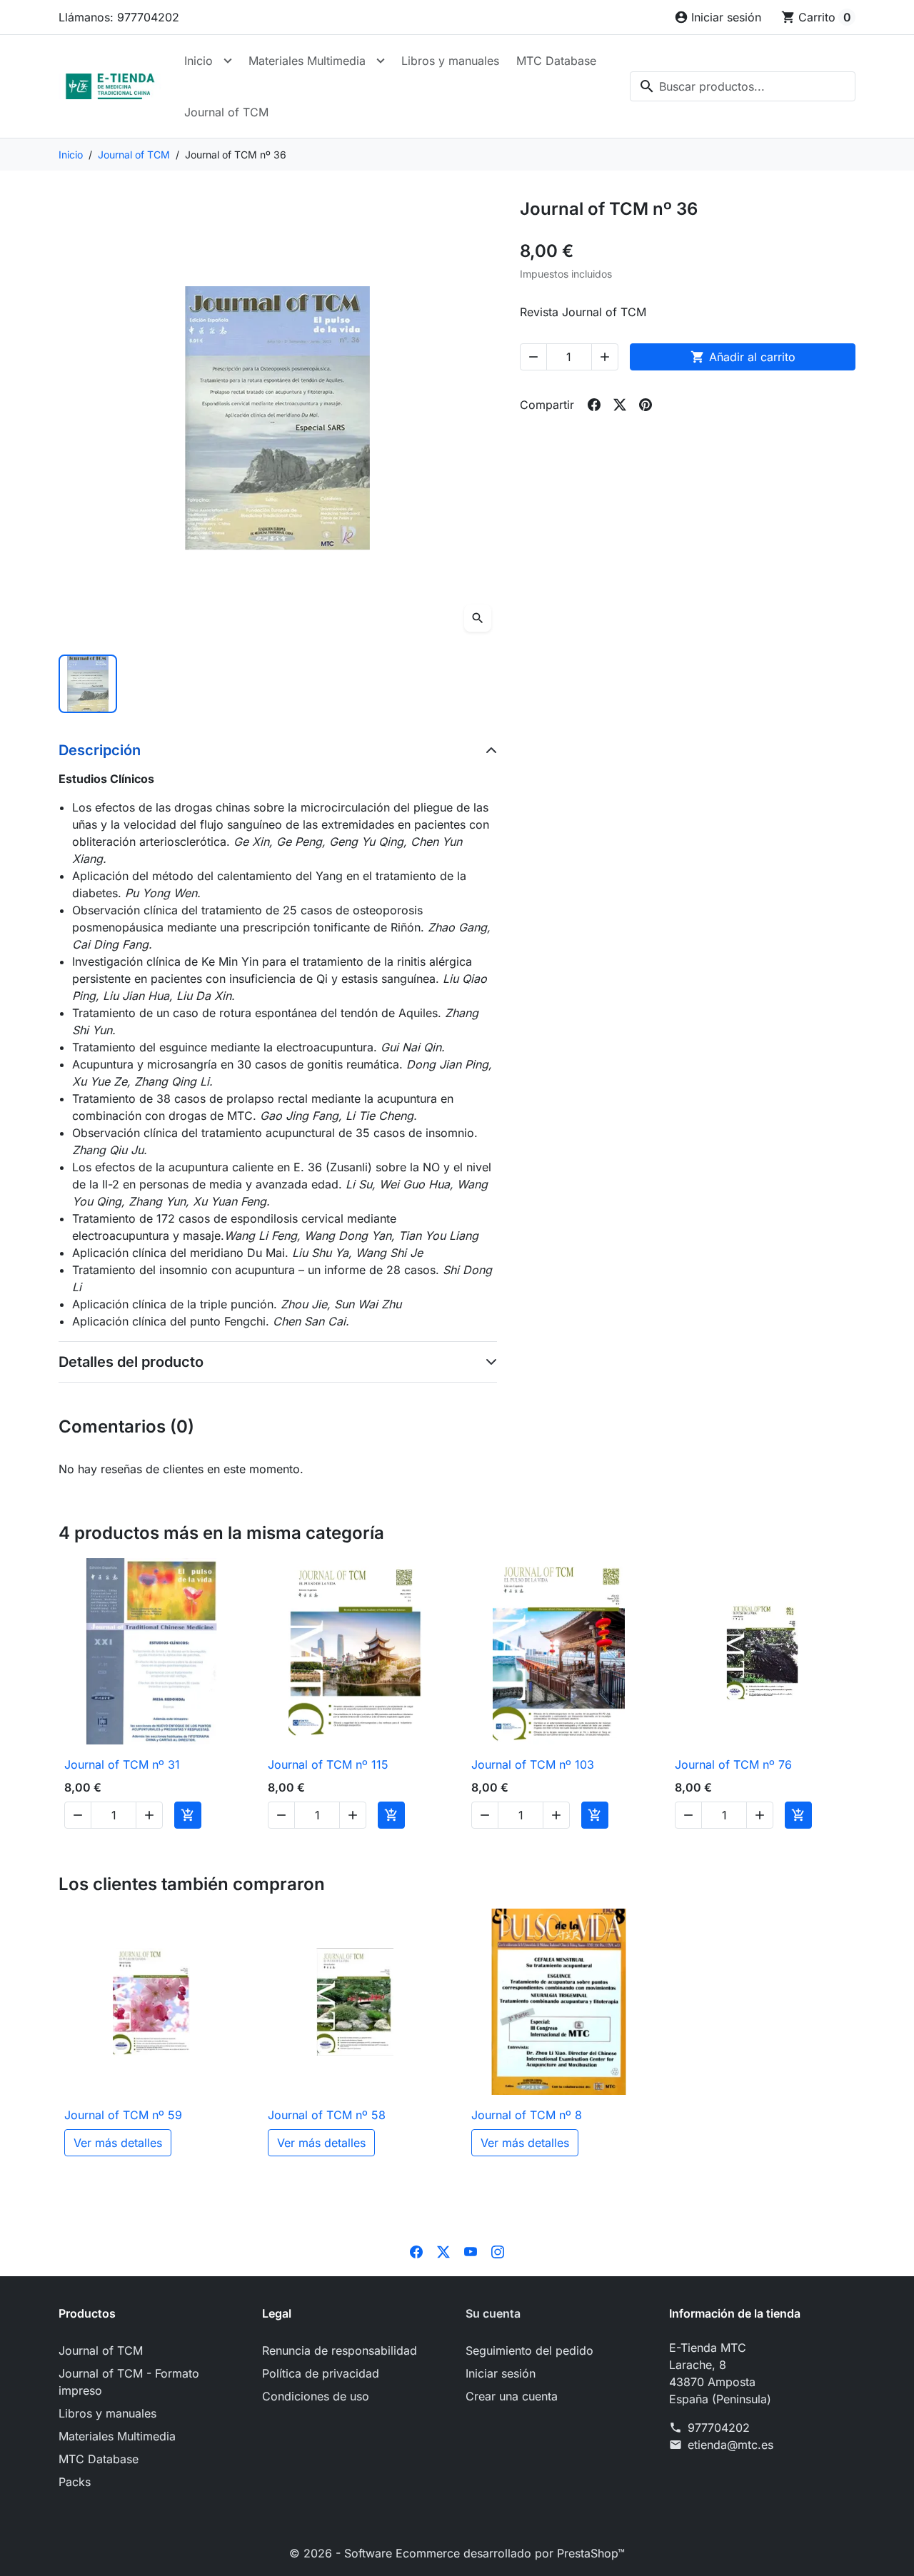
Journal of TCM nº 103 (533, 1764)
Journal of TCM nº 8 (527, 2115)
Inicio (199, 61)
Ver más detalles (118, 2143)
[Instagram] (498, 2251)
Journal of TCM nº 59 (123, 2115)
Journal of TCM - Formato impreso (129, 2382)
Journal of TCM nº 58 (327, 2115)
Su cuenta (493, 2313)
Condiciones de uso (316, 2396)
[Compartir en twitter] (620, 405)
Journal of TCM (226, 112)
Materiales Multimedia (307, 61)
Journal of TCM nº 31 (122, 1764)
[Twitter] (443, 2251)
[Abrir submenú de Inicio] (228, 61)
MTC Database (556, 61)
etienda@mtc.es (730, 2445)
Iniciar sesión (501, 2373)
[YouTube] (471, 2251)
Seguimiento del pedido (529, 2350)
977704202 (719, 2428)
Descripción (100, 750)
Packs (75, 2482)
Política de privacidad (321, 2373)
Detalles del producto (131, 1362)
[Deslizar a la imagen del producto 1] (88, 684)
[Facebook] (416, 2251)
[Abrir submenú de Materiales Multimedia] (381, 61)
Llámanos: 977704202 (119, 17)
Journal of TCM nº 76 (733, 1764)
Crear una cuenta (512, 2396)
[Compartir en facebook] (594, 405)
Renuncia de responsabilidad (340, 2350)
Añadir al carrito (743, 357)
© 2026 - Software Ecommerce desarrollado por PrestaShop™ (457, 2553)
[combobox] (743, 86)
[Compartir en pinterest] (646, 405)
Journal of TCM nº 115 (328, 1764)
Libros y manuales (450, 61)
